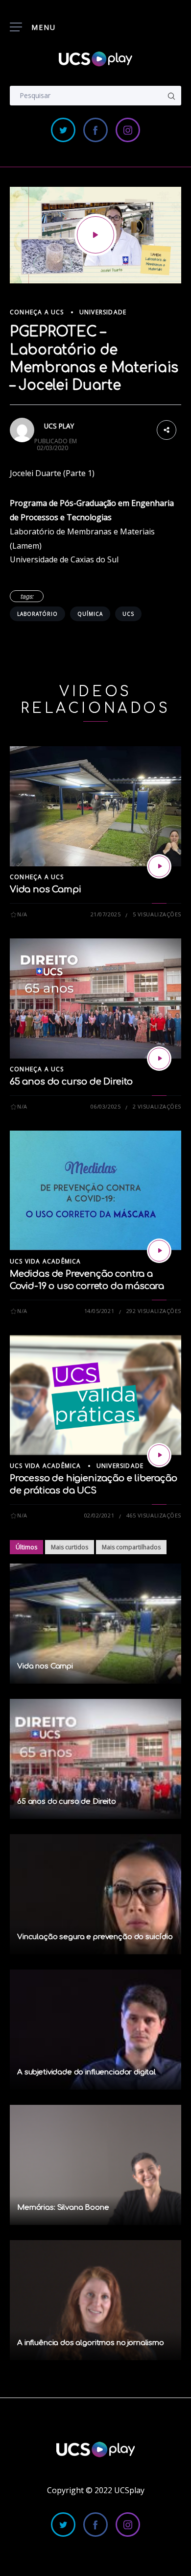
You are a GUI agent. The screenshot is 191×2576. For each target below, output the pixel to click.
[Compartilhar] (167, 429)
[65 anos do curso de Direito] (159, 1059)
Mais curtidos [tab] (70, 1547)
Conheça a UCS (37, 312)
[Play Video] (95, 235)
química (90, 614)
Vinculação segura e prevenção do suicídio (95, 1937)
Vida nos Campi (45, 889)
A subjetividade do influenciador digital (86, 2072)
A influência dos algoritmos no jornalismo (91, 2343)
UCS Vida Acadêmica (46, 1261)
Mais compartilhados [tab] (131, 1547)
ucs (128, 614)
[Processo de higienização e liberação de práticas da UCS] (159, 1455)
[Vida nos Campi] (159, 866)
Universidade (103, 312)
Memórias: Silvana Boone (63, 2208)
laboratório (37, 614)
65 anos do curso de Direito (71, 1082)
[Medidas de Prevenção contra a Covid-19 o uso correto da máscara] (159, 1251)
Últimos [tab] (26, 1547)
